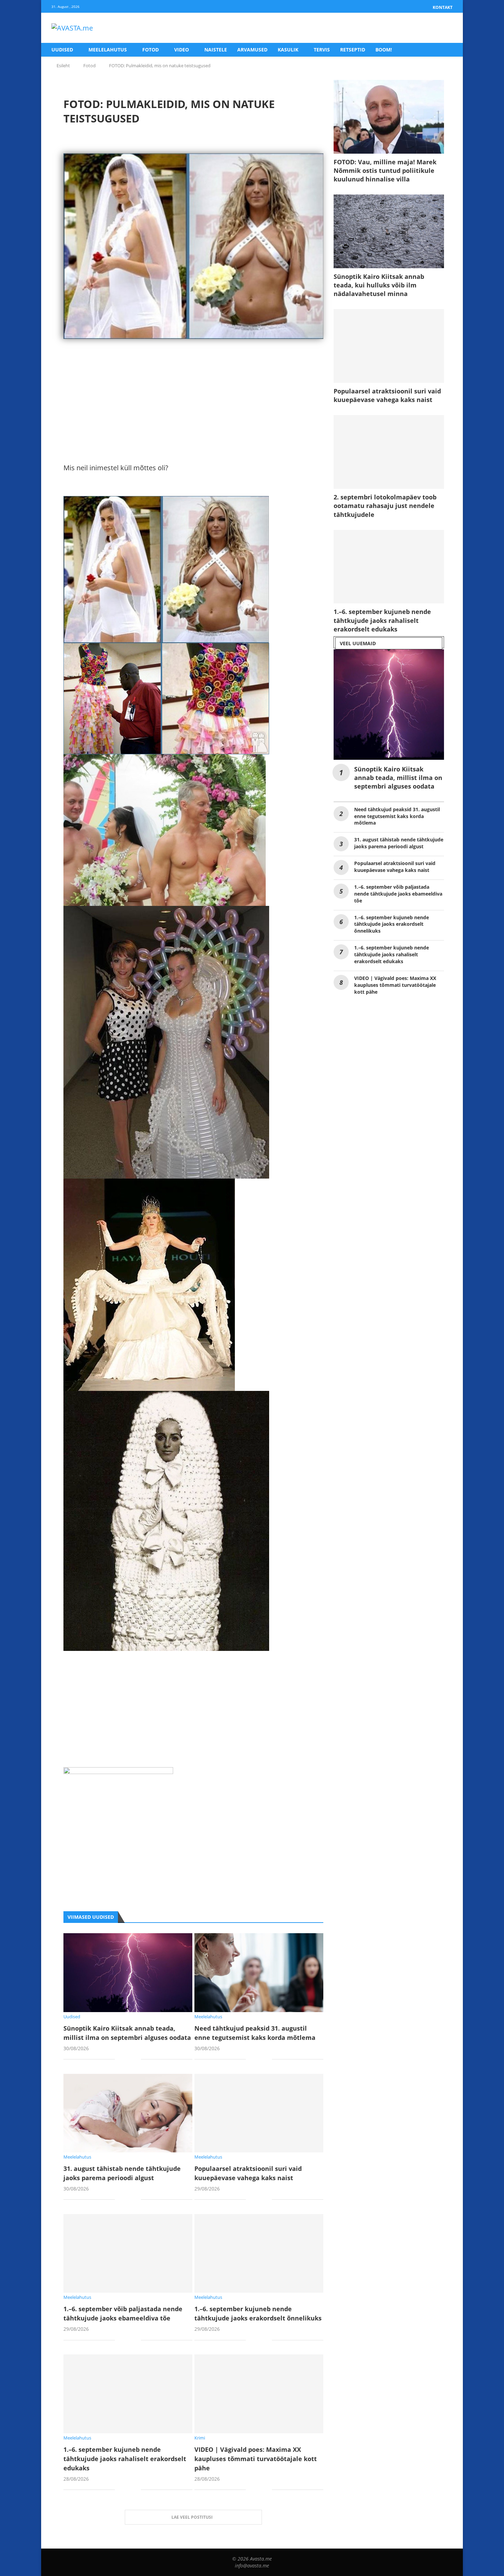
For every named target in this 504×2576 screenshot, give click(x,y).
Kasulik (288, 50)
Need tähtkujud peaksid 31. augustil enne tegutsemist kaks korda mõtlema (397, 816)
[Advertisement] (193, 414)
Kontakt (443, 7)
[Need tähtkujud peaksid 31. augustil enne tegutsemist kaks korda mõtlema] (259, 1972)
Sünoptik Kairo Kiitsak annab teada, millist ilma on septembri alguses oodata (398, 778)
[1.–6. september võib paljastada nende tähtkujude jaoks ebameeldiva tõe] (128, 2253)
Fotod (151, 50)
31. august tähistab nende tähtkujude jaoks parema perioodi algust (399, 843)
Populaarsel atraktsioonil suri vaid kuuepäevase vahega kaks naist (387, 395)
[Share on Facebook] (125, 2060)
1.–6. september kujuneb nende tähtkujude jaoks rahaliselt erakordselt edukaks (125, 2459)
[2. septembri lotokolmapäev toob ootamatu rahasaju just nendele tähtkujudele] (389, 452)
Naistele (216, 50)
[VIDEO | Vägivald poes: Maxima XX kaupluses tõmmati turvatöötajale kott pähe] (259, 2394)
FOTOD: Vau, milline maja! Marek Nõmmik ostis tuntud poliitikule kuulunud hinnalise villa (385, 170)
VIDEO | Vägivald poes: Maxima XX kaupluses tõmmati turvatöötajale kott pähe (256, 2459)
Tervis (322, 50)
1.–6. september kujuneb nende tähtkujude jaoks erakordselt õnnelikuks (392, 924)
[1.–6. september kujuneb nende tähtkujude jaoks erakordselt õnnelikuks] (259, 2253)
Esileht (63, 66)
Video (182, 50)
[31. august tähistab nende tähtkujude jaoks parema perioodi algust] (128, 2113)
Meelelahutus (108, 50)
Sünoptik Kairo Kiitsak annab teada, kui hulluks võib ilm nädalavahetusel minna (379, 285)
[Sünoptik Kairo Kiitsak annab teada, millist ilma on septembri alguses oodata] (128, 1972)
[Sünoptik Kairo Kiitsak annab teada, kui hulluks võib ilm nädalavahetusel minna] (389, 231)
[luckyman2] (118, 1773)
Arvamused (252, 50)
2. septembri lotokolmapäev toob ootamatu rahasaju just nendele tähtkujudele (385, 506)
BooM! (384, 50)
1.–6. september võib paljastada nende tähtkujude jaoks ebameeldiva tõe (398, 894)
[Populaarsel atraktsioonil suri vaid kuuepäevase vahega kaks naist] (259, 2113)
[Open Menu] (445, 28)
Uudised (62, 50)
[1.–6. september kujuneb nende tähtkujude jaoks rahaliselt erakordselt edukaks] (128, 2394)
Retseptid (353, 50)
